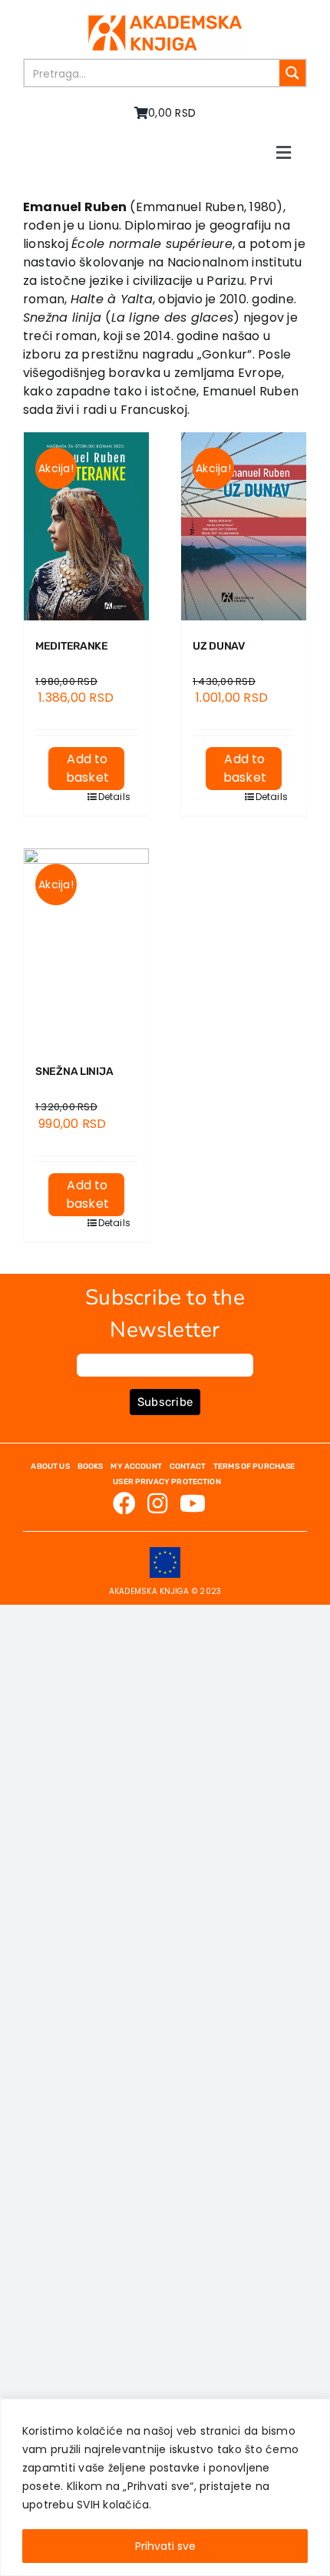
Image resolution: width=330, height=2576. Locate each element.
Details (112, 797)
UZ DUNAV (219, 646)
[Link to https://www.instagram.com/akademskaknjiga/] (157, 1503)
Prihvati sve (165, 2546)
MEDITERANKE (72, 646)
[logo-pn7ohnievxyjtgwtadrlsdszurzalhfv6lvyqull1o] (165, 21)
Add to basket (87, 768)
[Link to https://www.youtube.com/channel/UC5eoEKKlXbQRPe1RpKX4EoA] (193, 1503)
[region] (165, 2487)
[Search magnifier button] (292, 73)
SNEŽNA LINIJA (74, 1071)
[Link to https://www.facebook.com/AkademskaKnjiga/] (124, 1503)
